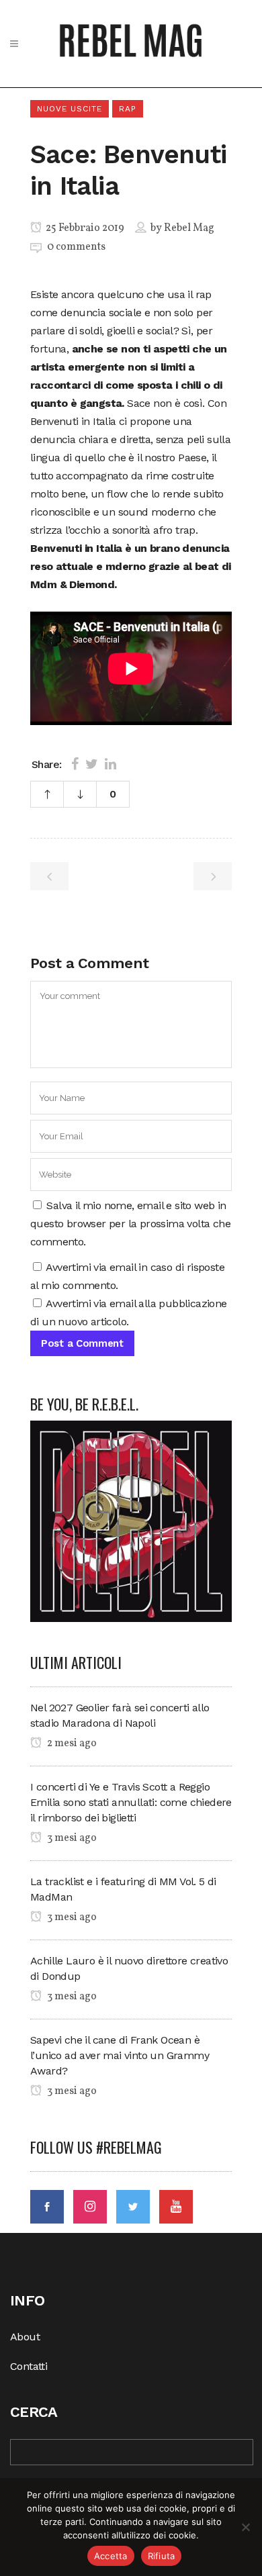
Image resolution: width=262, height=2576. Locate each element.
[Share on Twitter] (92, 764)
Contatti (29, 2366)
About (25, 2337)
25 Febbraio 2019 (84, 228)
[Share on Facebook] (75, 764)
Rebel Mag (189, 228)
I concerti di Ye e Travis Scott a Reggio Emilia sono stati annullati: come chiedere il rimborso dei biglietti (131, 1802)
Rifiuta (162, 2556)
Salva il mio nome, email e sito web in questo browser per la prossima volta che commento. (130, 1224)
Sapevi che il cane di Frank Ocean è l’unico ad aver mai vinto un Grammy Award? (120, 2055)
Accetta (111, 2556)
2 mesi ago (71, 1744)
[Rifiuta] (245, 2527)
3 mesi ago (71, 1838)
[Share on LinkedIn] (111, 764)
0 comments (76, 247)
